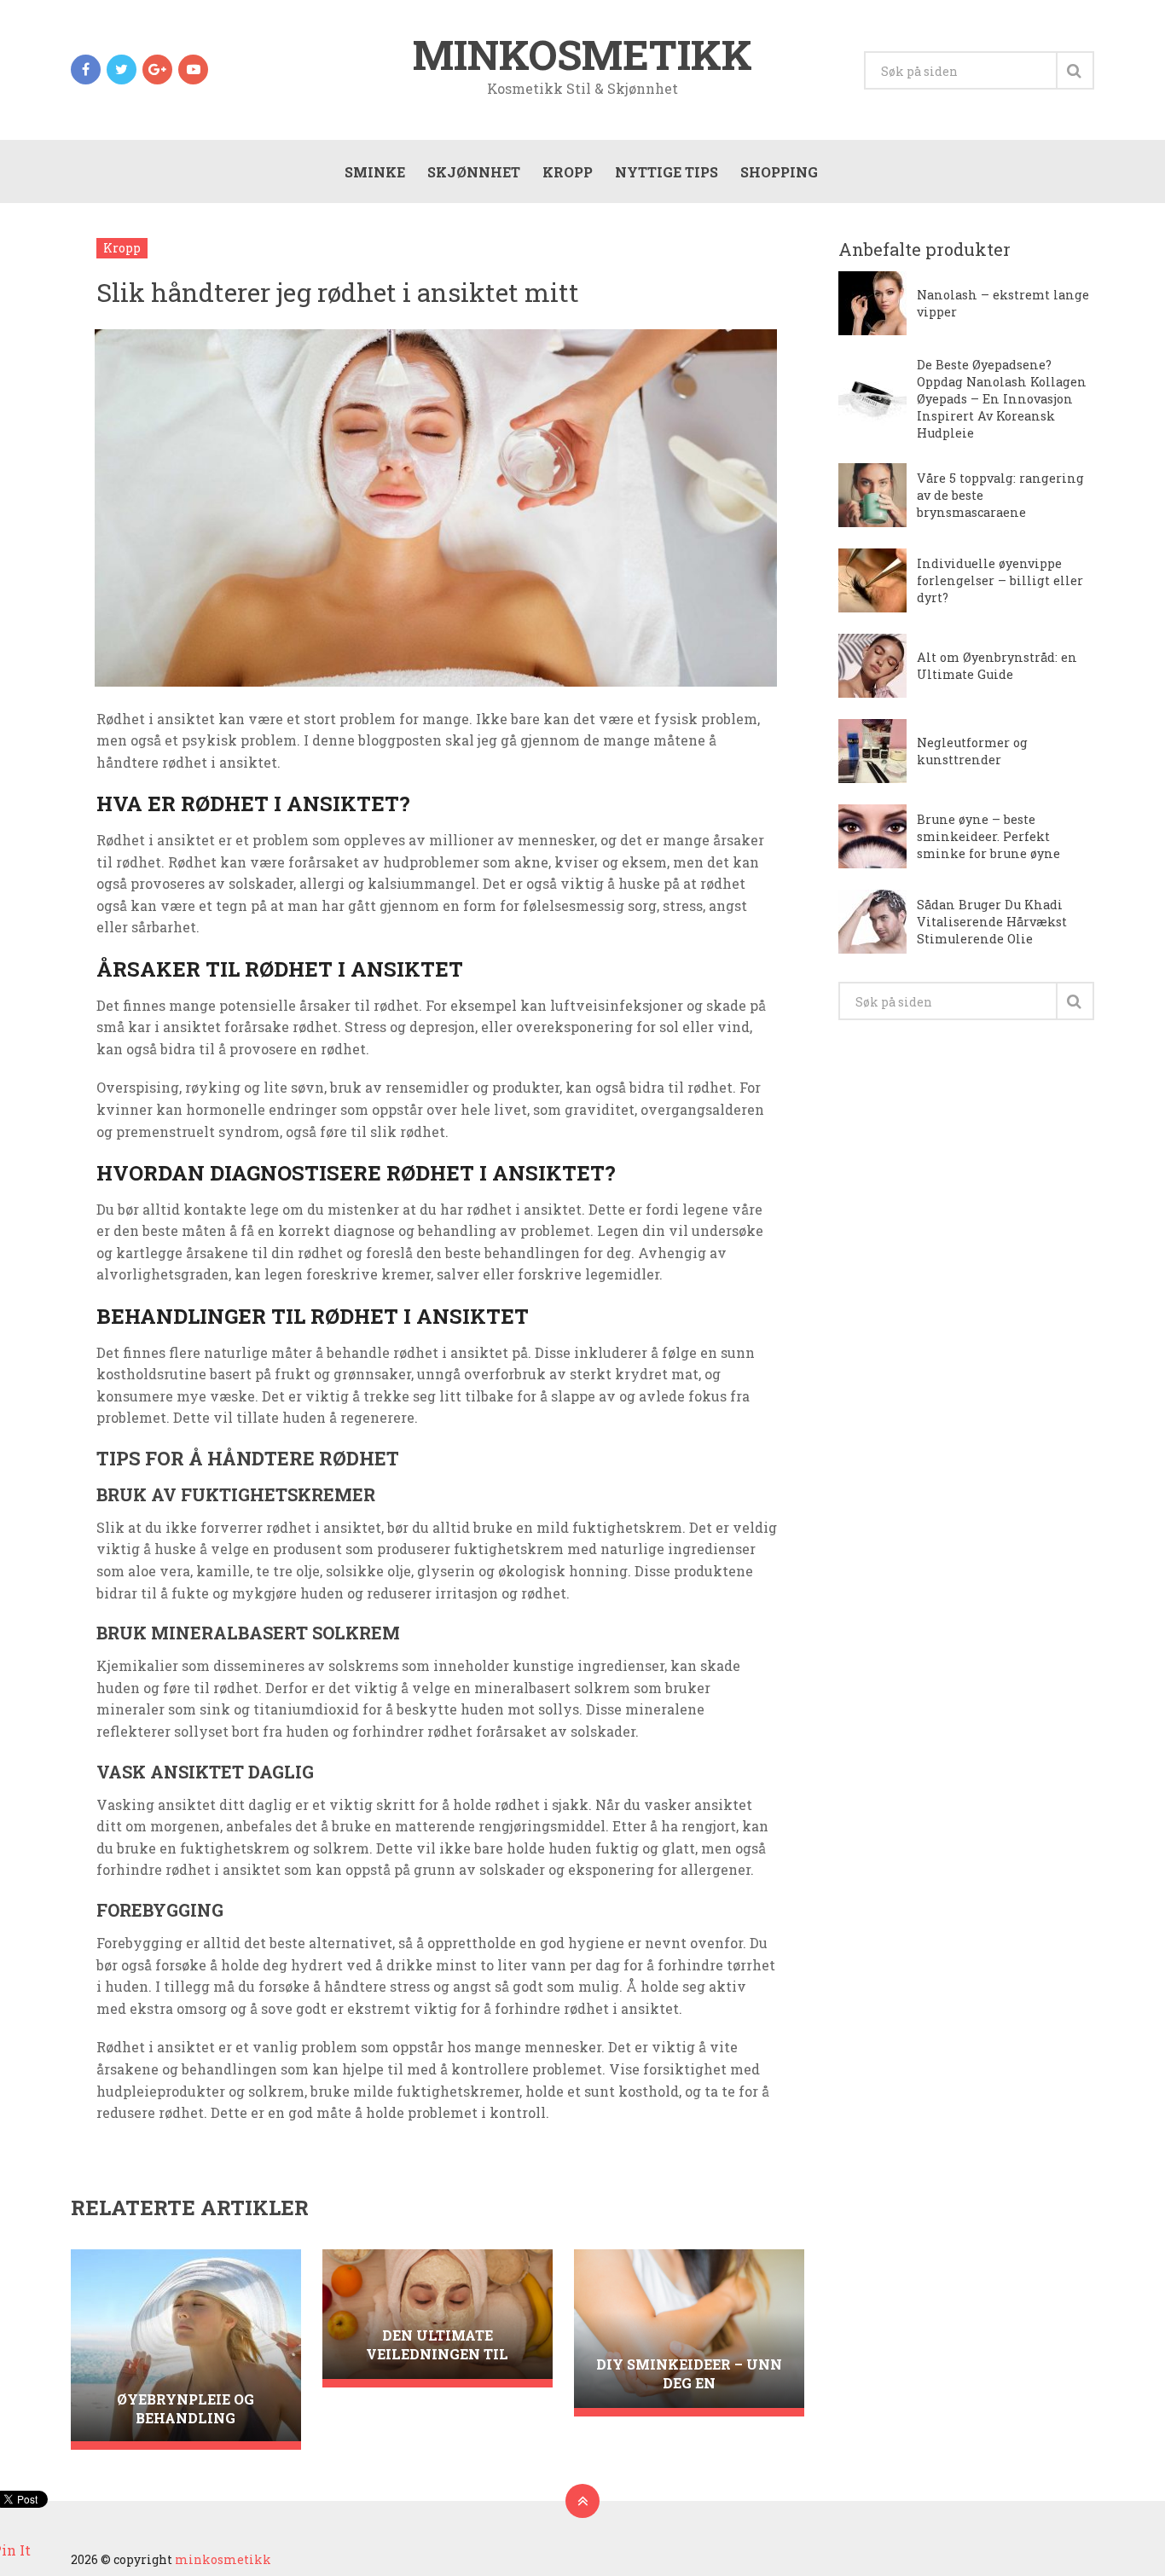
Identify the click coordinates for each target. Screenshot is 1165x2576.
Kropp (568, 172)
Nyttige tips (667, 172)
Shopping (779, 172)
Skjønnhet (474, 172)
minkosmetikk (582, 55)
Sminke (375, 172)
